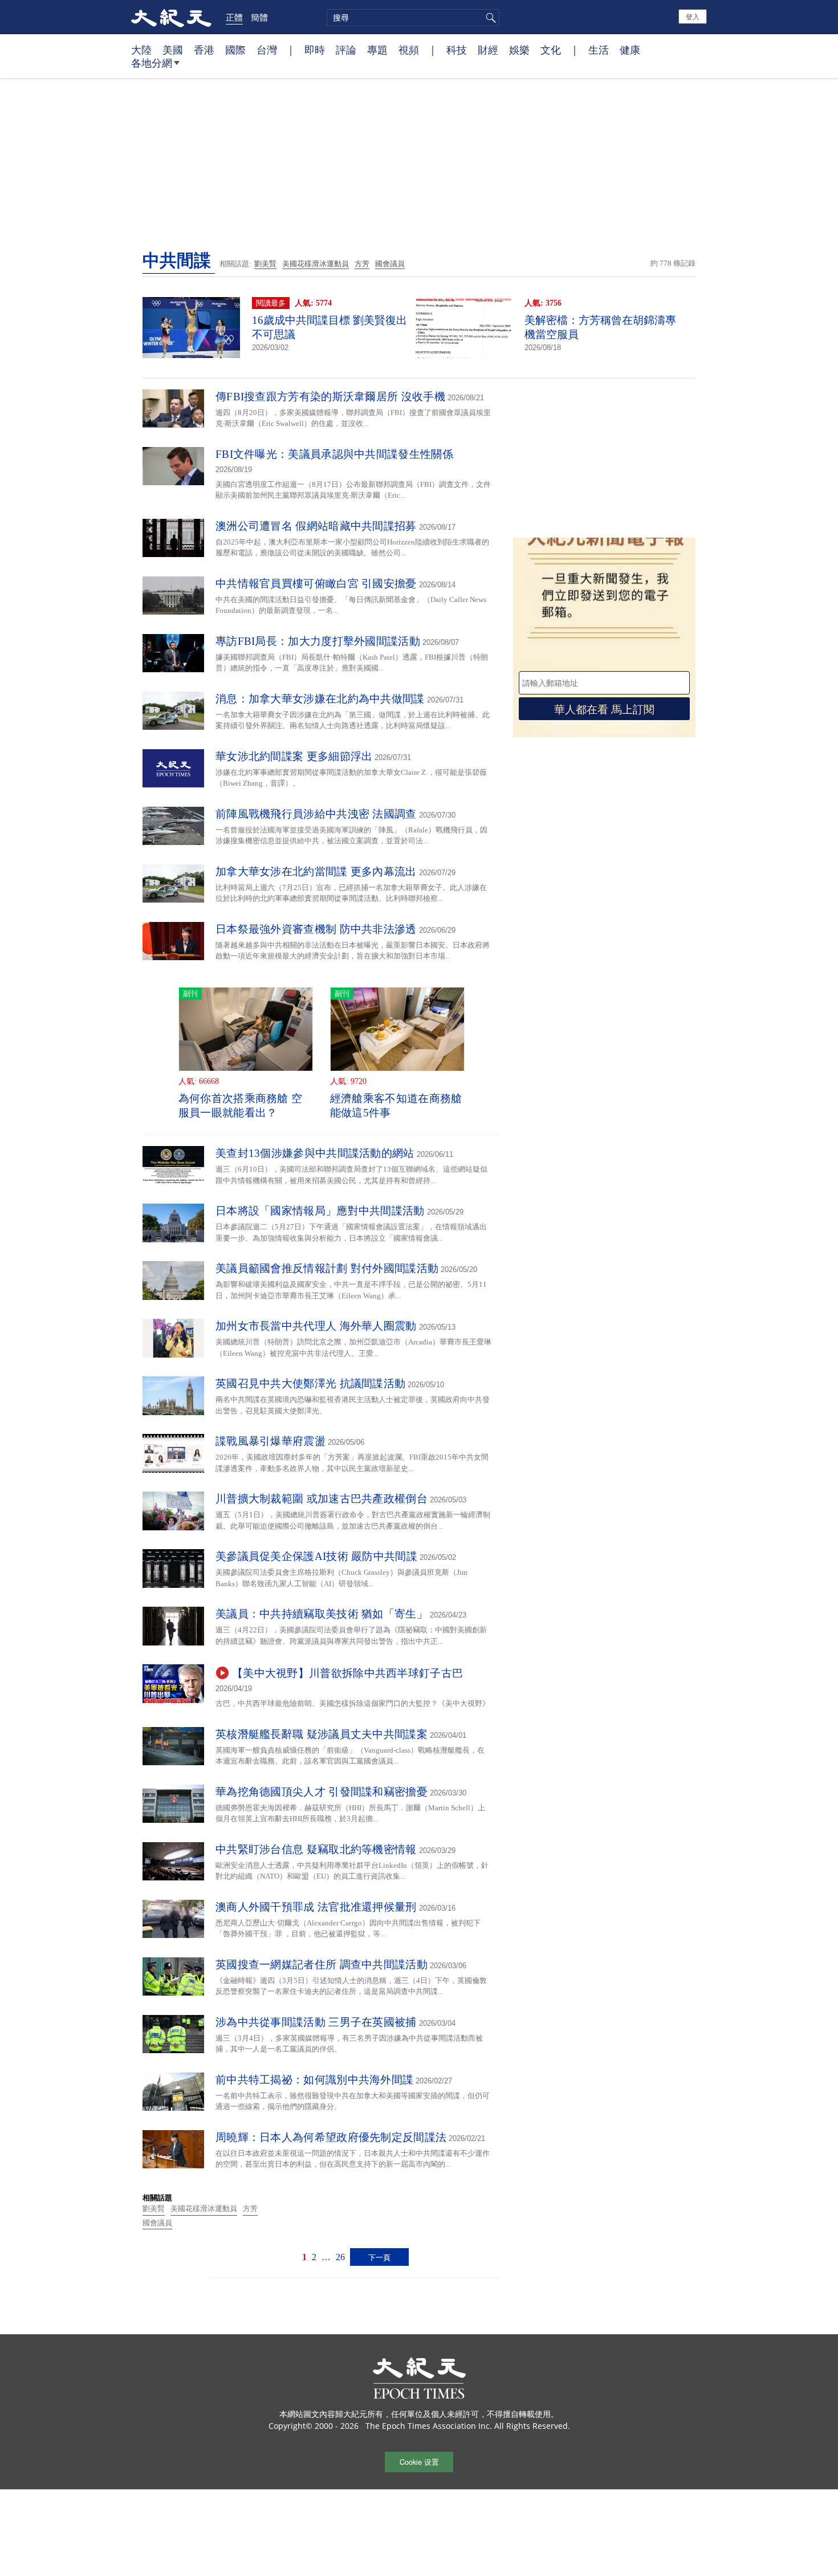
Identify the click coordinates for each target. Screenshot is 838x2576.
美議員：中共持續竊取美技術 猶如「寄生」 (322, 1614)
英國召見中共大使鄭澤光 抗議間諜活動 (310, 1384)
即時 (315, 50)
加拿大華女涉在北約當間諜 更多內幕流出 (316, 871)
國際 (235, 50)
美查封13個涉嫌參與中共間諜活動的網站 (315, 1153)
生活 (599, 50)
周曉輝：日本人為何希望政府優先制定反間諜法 (331, 2137)
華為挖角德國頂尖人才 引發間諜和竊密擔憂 (322, 1792)
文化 (551, 50)
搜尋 (489, 18)
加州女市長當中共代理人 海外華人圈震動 (316, 1326)
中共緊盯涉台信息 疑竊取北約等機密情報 (316, 1849)
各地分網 (152, 63)
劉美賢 (265, 264)
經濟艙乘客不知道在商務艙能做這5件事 (396, 1106)
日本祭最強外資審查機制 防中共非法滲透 (316, 929)
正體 (234, 17)
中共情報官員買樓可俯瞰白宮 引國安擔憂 (316, 584)
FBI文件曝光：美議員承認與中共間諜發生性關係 (334, 454)
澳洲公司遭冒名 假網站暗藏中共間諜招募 (316, 526)
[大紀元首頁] (171, 17)
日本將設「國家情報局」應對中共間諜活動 (320, 1211)
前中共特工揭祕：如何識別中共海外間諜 (314, 2080)
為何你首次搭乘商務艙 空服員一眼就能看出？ (241, 1106)
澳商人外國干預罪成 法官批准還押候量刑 (316, 1907)
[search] (413, 18)
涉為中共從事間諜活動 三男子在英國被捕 (316, 2022)
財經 (488, 50)
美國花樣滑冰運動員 (316, 264)
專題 (377, 50)
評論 (346, 50)
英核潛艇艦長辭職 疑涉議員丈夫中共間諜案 (322, 1734)
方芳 (362, 264)
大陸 (141, 50)
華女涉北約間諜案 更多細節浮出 (294, 756)
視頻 (409, 50)
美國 (173, 50)
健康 (630, 50)
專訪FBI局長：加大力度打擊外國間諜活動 (318, 641)
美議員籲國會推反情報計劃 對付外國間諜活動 (327, 1268)
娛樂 (519, 50)
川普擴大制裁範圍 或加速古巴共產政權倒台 (322, 1499)
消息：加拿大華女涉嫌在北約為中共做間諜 (320, 699)
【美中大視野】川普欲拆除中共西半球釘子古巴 (347, 1673)
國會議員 (390, 264)
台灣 (267, 50)
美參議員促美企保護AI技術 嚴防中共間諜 (316, 1556)
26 (340, 2257)
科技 (457, 50)
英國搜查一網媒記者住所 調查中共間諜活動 (322, 1964)
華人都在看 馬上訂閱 (604, 708)
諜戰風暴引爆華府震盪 (270, 1441)
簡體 (259, 17)
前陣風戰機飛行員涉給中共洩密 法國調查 (316, 814)
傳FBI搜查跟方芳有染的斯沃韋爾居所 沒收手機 (330, 397)
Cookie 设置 (419, 2462)
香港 (204, 50)
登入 (693, 16)
